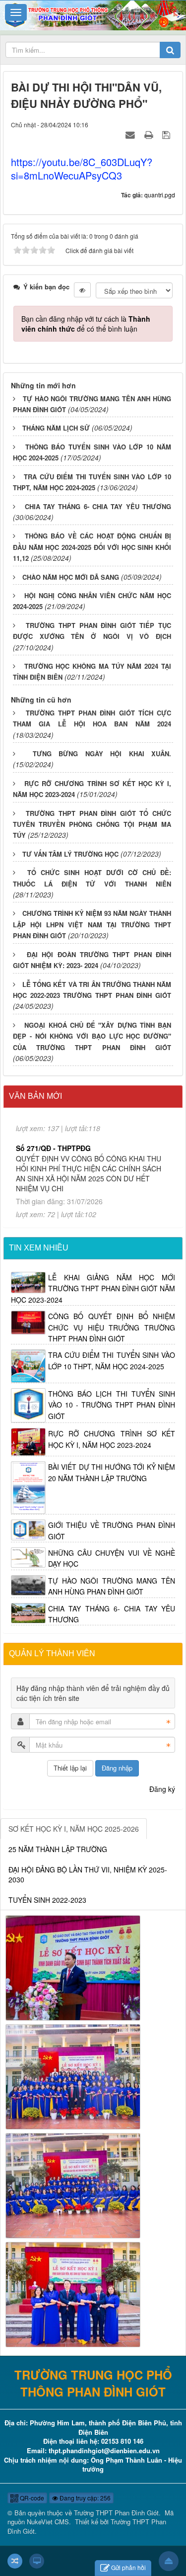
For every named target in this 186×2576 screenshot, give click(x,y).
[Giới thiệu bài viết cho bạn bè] (131, 134)
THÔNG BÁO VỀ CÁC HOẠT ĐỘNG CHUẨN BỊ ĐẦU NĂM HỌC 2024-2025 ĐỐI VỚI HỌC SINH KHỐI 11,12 (92, 547)
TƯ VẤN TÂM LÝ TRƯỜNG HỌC (70, 854)
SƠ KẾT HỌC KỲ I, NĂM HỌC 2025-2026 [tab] (74, 1829)
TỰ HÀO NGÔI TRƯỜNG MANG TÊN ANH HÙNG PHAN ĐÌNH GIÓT (112, 1586)
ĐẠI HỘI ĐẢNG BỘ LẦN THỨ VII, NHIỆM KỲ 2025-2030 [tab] (88, 1874)
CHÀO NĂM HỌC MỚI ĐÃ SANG (71, 577)
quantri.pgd (160, 195)
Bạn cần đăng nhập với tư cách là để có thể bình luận (86, 324)
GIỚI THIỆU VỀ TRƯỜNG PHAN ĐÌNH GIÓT (112, 1530)
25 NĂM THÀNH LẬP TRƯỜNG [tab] (58, 1849)
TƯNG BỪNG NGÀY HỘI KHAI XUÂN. (102, 754)
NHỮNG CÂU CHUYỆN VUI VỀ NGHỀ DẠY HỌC (112, 1558)
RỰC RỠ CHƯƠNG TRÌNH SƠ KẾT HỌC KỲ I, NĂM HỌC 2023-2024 (112, 1439)
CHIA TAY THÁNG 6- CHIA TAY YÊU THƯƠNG (98, 506)
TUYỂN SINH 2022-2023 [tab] (47, 1900)
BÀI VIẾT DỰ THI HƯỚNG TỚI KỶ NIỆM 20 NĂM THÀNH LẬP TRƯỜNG (112, 1472)
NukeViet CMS (48, 2522)
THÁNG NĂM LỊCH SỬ (56, 428)
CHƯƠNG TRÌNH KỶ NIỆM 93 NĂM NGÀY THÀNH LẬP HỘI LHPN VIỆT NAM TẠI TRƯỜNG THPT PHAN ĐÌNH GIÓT (92, 924)
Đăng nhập (117, 1768)
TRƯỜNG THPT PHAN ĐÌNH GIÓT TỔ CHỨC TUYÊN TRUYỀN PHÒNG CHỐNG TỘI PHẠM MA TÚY (92, 824)
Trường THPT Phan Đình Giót (116, 2513)
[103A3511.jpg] (73, 2075)
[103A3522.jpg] (73, 2184)
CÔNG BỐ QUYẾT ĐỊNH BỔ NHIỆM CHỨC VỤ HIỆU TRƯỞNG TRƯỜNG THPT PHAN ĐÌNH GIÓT (112, 1327)
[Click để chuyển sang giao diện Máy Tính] (37, 2561)
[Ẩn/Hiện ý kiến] (82, 290)
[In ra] (150, 134)
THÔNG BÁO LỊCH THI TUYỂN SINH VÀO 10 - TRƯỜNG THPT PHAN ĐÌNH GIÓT (112, 1405)
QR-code (31, 2498)
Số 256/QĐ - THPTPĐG (53, 1191)
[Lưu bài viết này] (167, 134)
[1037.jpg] (73, 2293)
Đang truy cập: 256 (84, 2498)
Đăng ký (162, 1789)
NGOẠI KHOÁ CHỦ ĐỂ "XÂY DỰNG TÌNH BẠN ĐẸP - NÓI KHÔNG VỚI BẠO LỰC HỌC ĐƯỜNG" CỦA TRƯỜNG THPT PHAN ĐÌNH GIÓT (92, 1036)
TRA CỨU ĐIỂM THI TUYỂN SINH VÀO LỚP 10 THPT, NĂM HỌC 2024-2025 (112, 1360)
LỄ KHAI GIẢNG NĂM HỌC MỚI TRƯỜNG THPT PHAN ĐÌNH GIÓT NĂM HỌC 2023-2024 (93, 1288)
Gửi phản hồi (128, 2567)
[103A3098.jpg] (73, 1966)
